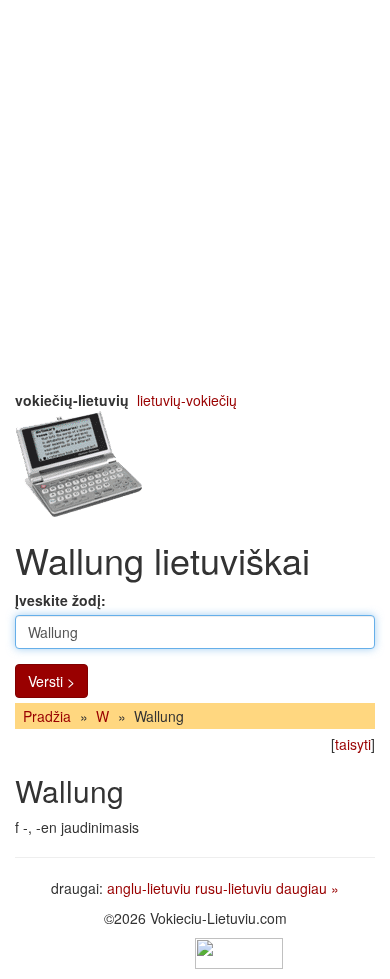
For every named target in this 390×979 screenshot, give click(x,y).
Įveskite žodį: (60, 600)
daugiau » (307, 888)
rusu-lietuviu (233, 888)
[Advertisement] (195, 195)
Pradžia (47, 716)
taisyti (353, 744)
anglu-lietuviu (149, 888)
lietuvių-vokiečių (187, 400)
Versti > (51, 681)
